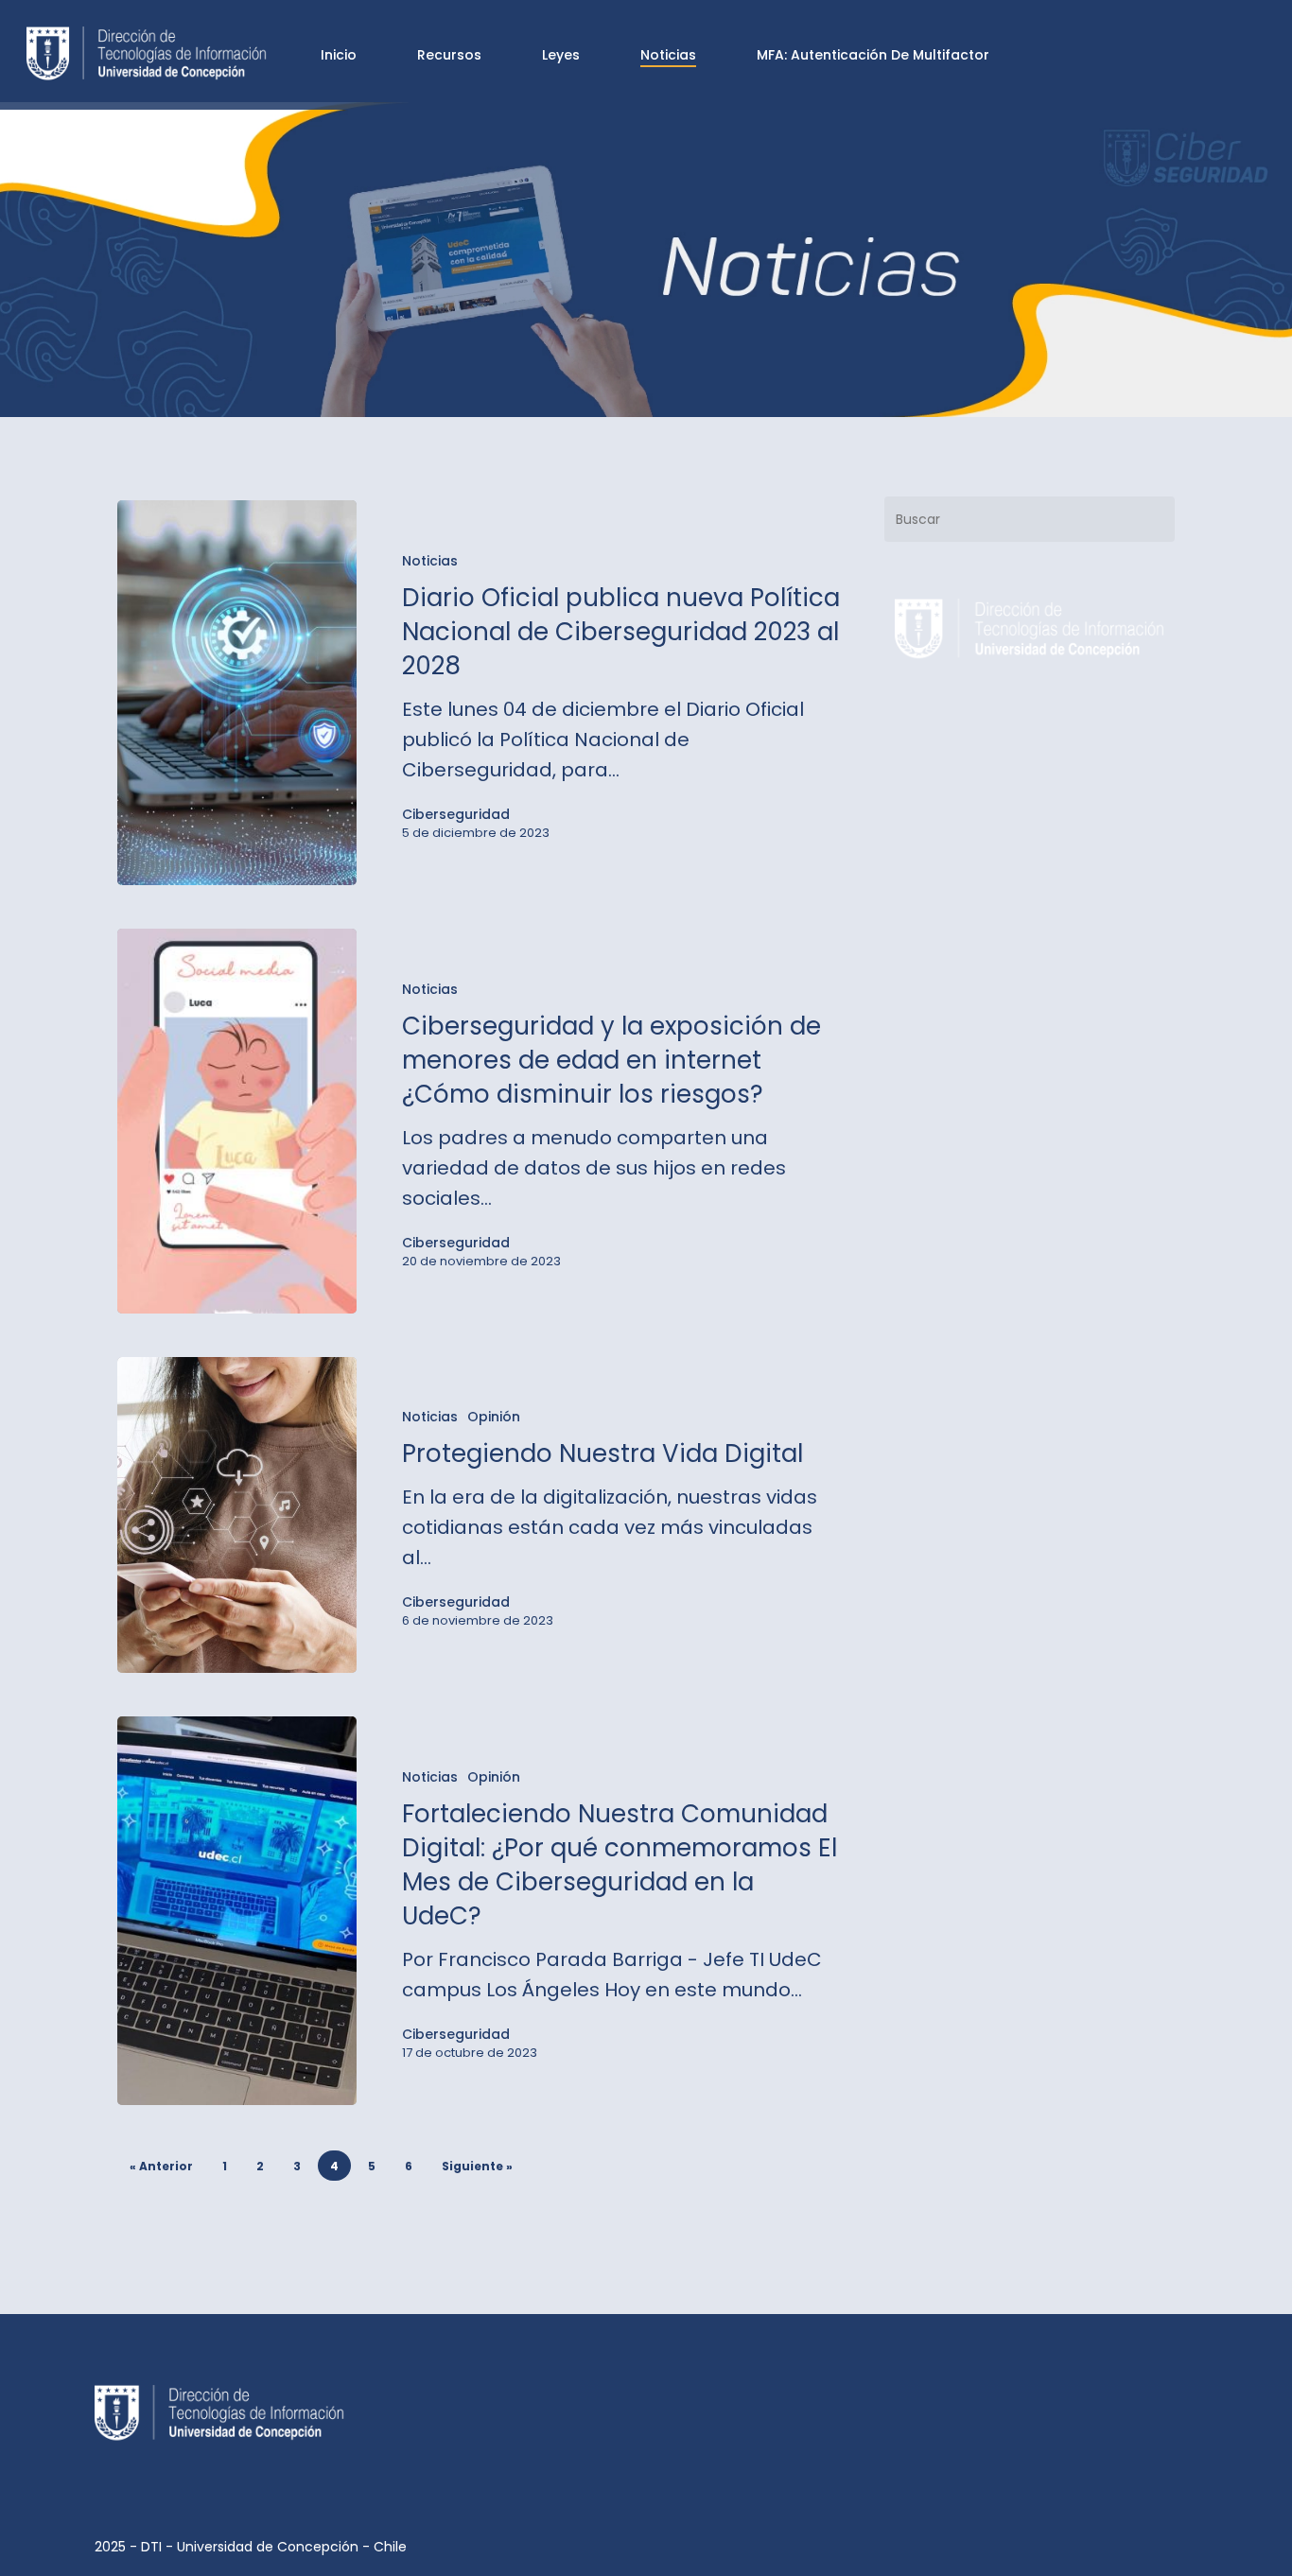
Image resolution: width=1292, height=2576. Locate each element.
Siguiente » (477, 2166)
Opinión (494, 1417)
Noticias (430, 561)
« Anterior (161, 2166)
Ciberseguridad (456, 814)
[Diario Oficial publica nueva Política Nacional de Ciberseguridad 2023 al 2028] (237, 693)
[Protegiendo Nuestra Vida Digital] (237, 1515)
